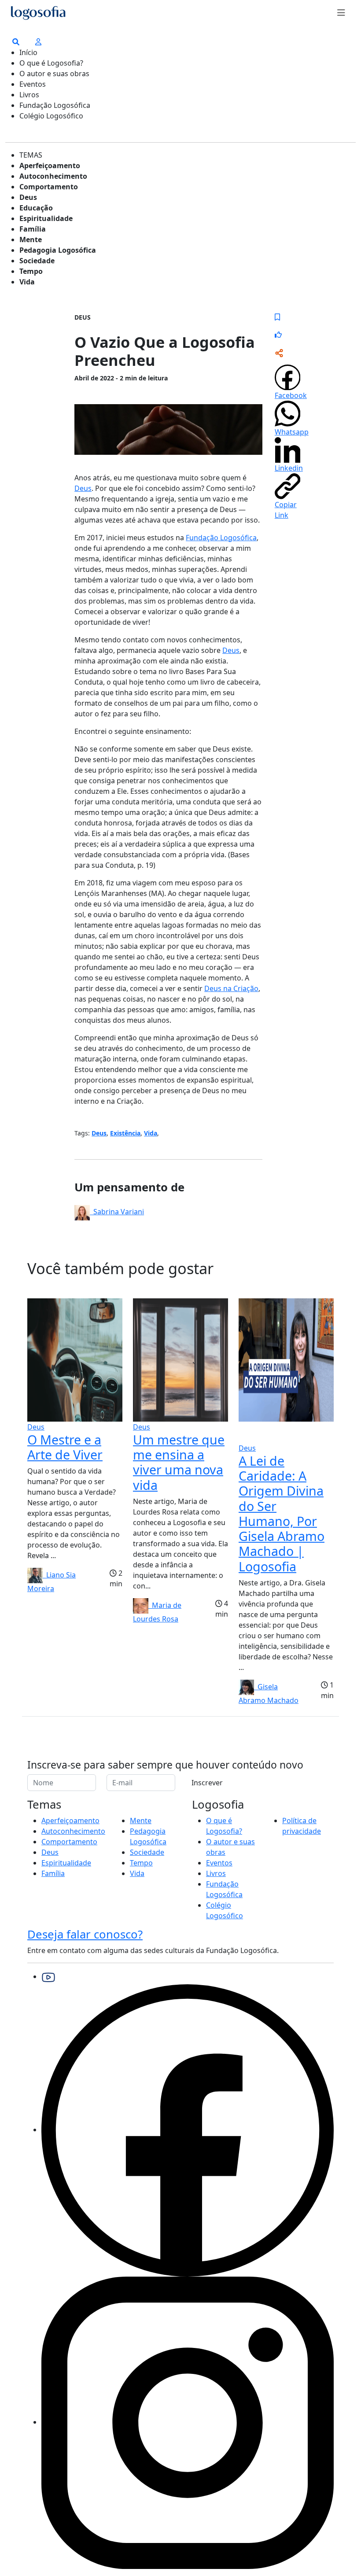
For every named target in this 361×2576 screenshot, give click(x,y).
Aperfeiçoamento (50, 166)
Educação (36, 208)
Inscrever (207, 1783)
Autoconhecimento (53, 176)
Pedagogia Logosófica (58, 250)
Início (28, 52)
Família (33, 229)
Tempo (31, 271)
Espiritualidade (46, 218)
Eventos (33, 84)
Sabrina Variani (117, 1212)
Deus (28, 197)
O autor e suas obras (54, 74)
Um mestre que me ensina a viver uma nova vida (179, 1462)
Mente (31, 240)
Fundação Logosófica (55, 105)
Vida (27, 282)
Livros (29, 95)
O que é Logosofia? (51, 63)
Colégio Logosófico (51, 116)
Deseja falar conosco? (85, 1934)
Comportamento (49, 187)
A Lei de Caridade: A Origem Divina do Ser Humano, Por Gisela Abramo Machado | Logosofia (282, 1513)
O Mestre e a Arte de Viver (65, 1447)
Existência (125, 1133)
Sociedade (37, 261)
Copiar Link (286, 510)
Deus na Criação (231, 988)
